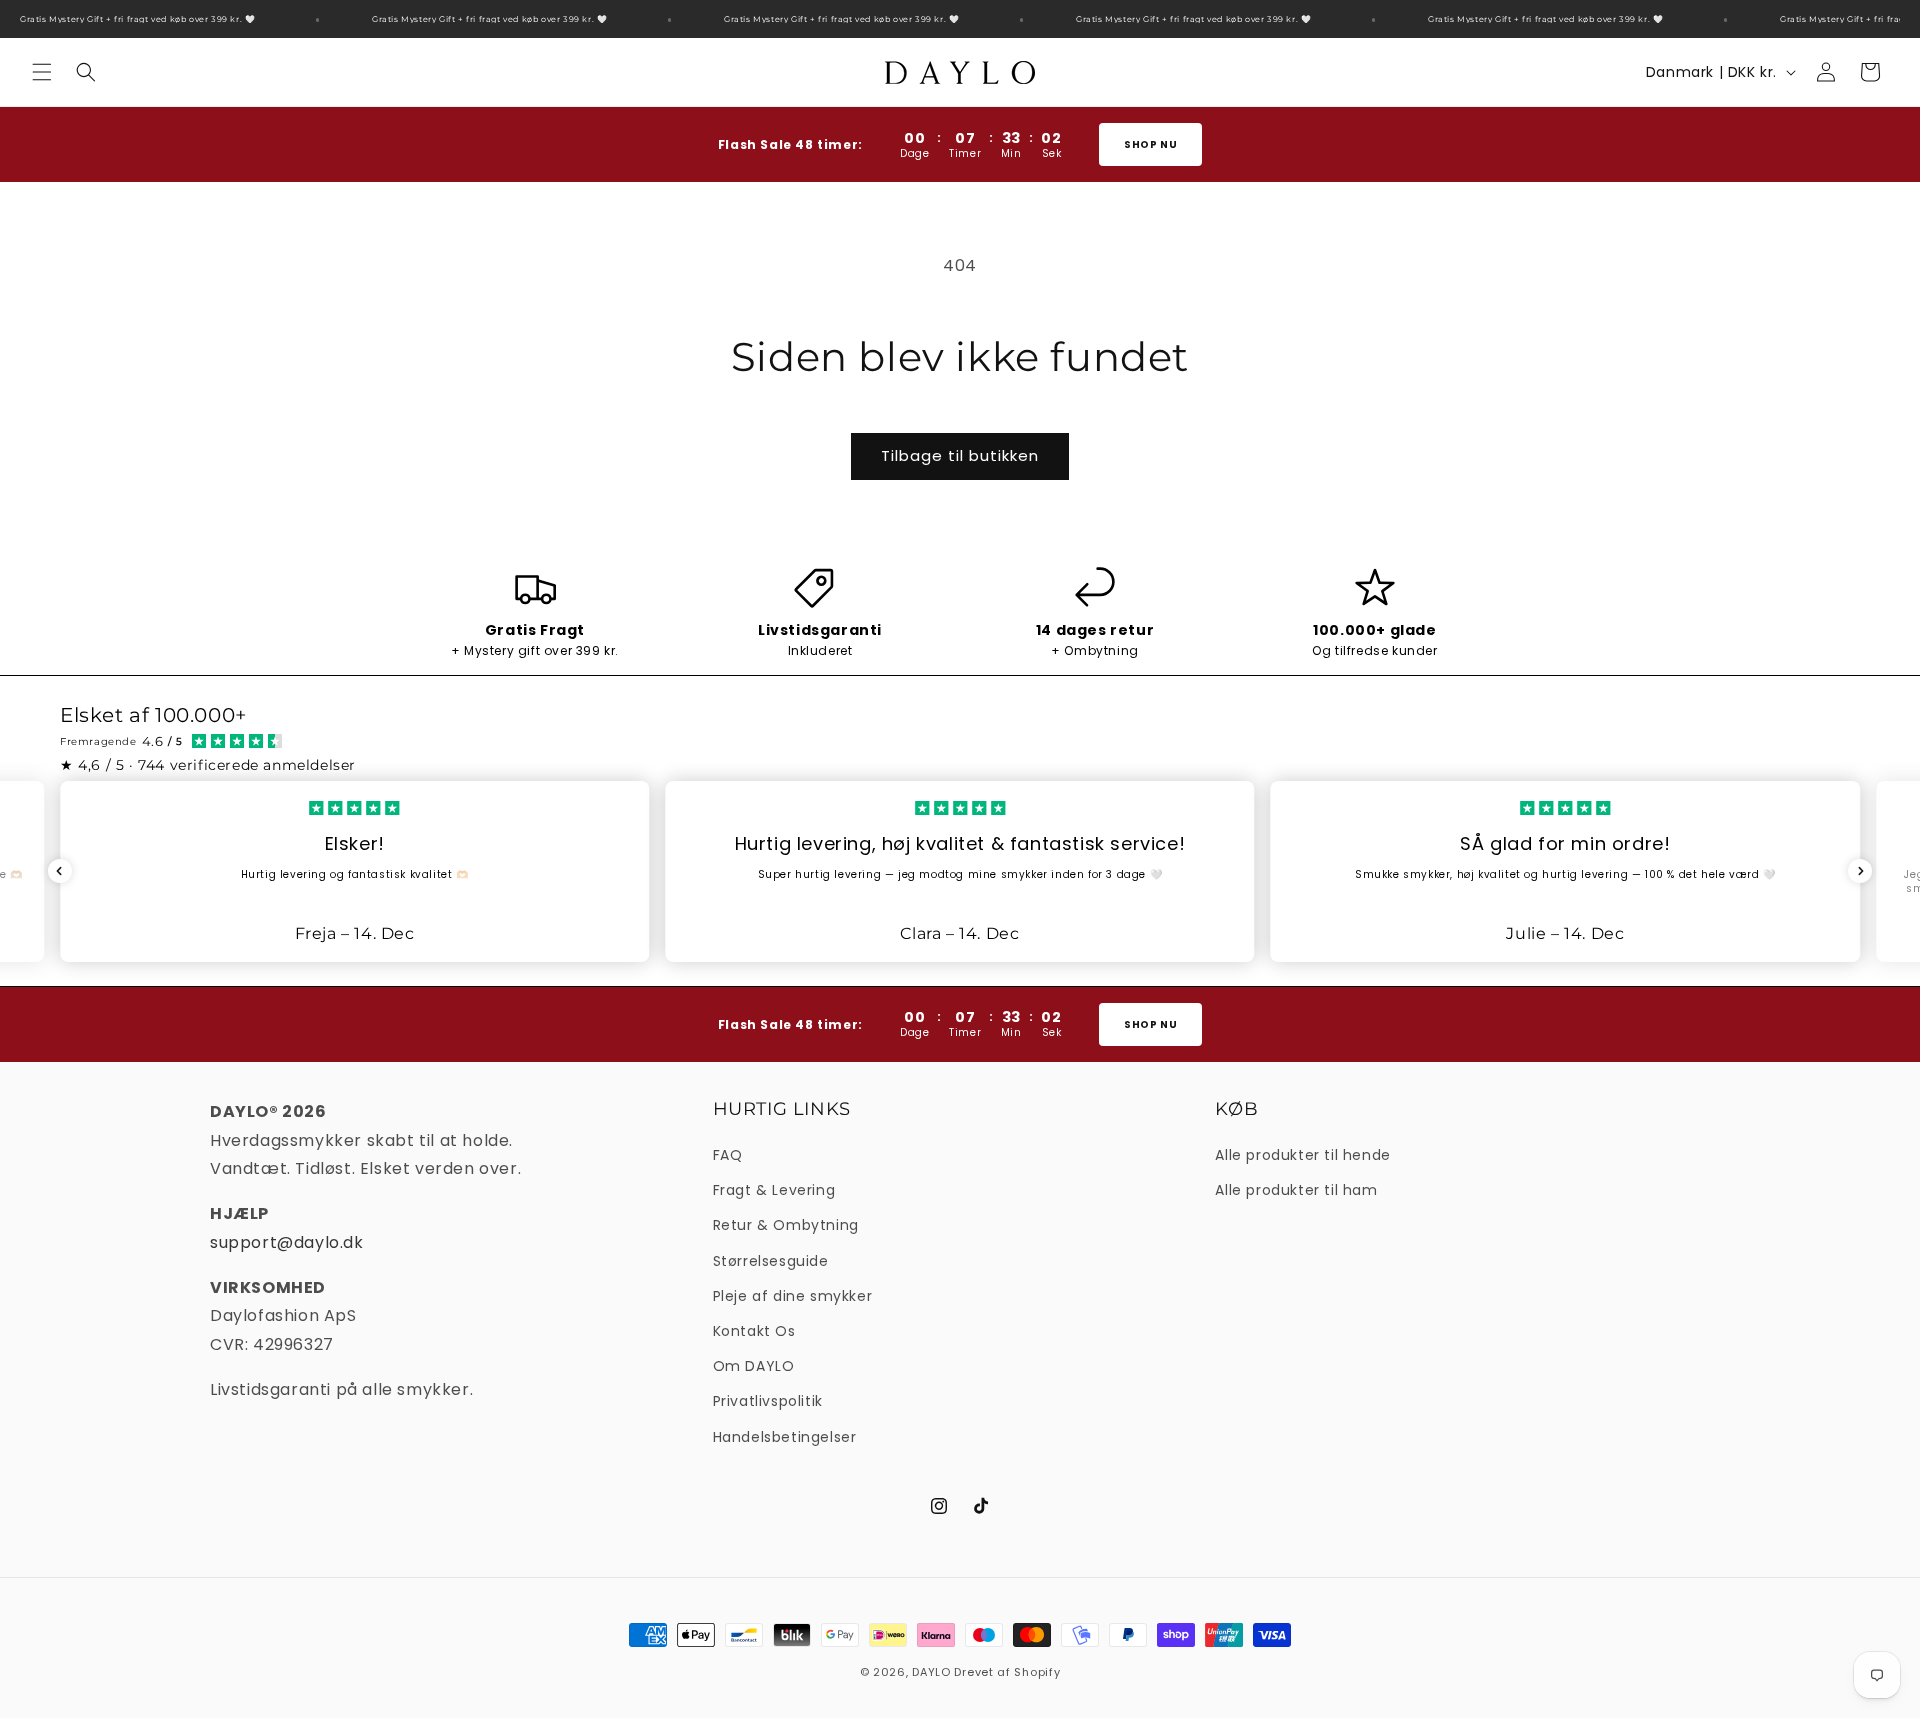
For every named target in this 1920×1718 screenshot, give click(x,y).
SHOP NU (1150, 144)
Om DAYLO (754, 1366)
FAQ (728, 1155)
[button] (42, 72)
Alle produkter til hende (1302, 1155)
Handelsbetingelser (785, 1437)
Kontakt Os (754, 1331)
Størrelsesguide (771, 1261)
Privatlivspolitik (768, 1401)
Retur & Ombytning (786, 1225)
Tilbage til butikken (960, 455)
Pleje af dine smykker (793, 1296)
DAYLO (931, 1672)
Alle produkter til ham (1296, 1190)
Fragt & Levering (774, 1190)
